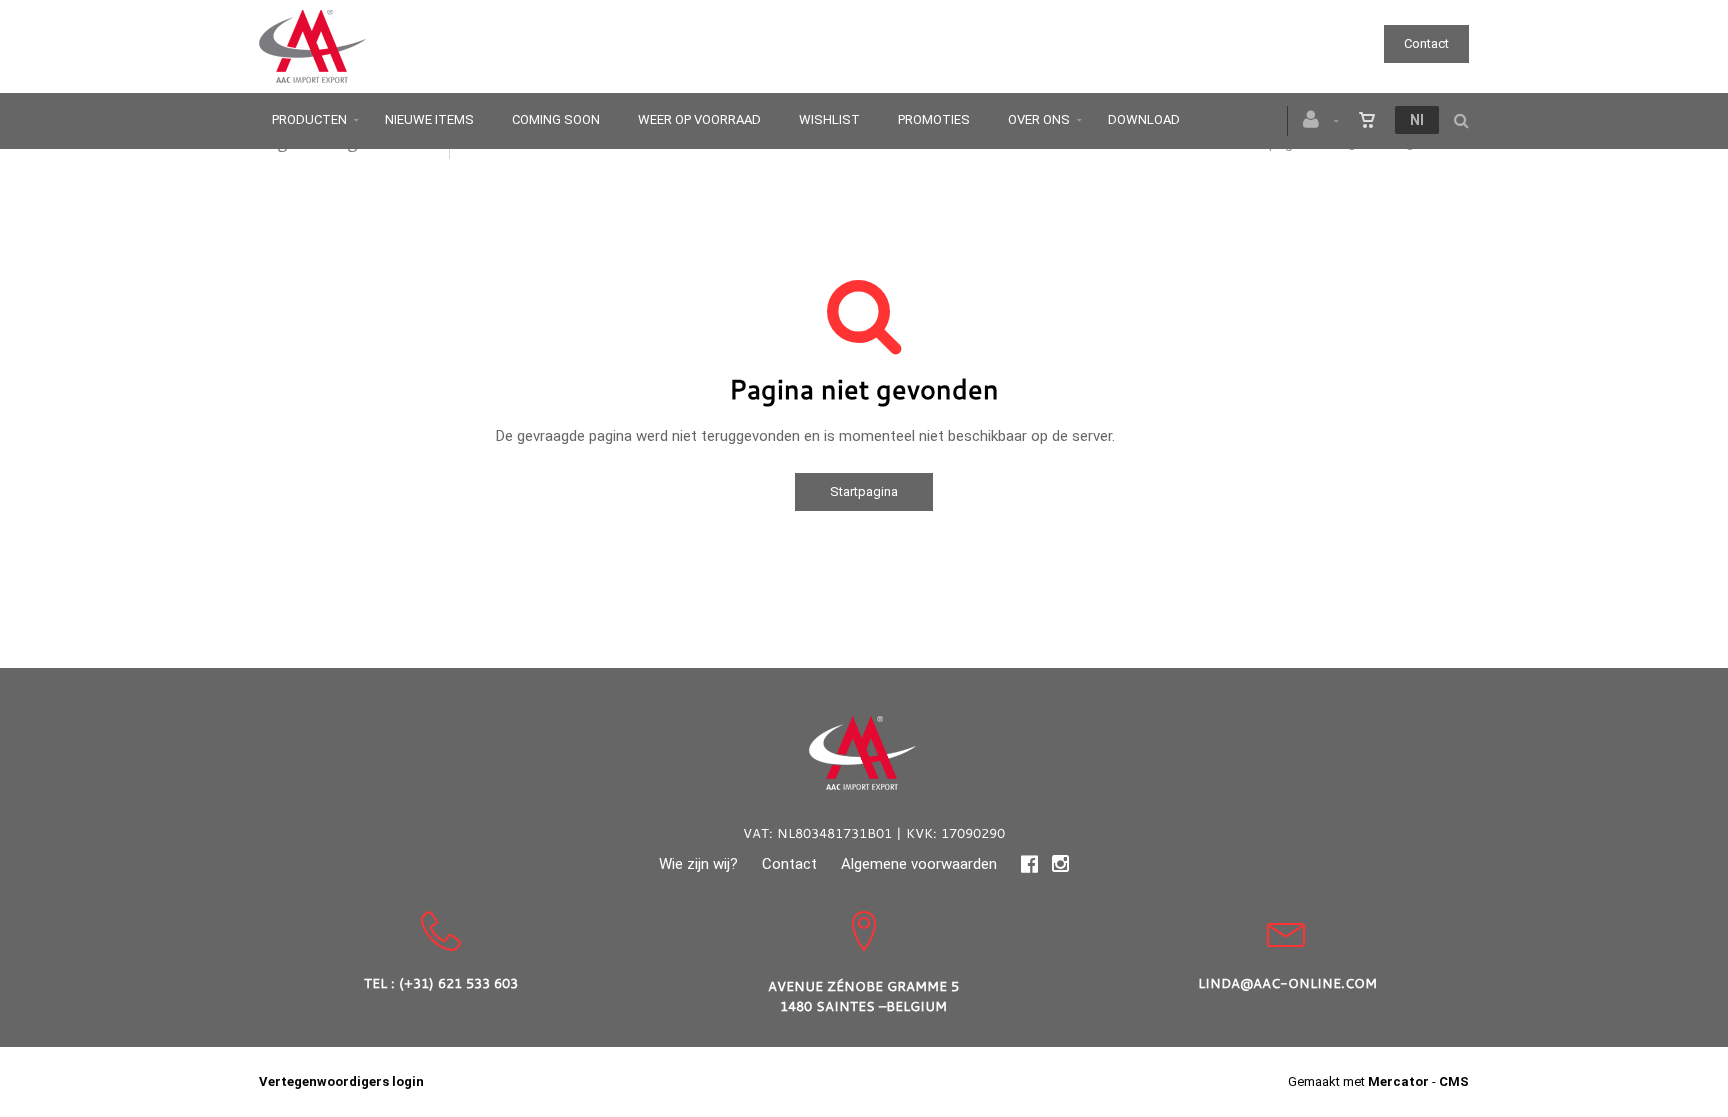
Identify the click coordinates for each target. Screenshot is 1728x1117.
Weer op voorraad (699, 119)
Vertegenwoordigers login (341, 1081)
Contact (1426, 43)
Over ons (1039, 119)
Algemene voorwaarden (919, 864)
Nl (1417, 120)
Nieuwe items (429, 119)
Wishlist (829, 119)
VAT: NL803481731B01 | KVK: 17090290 (874, 833)
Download (1144, 119)
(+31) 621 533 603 (458, 983)
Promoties (934, 119)
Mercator (1398, 1081)
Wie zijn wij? (698, 864)
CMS (1454, 1081)
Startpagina (864, 491)
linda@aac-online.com (1287, 983)
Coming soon (556, 119)
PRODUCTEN (309, 119)
